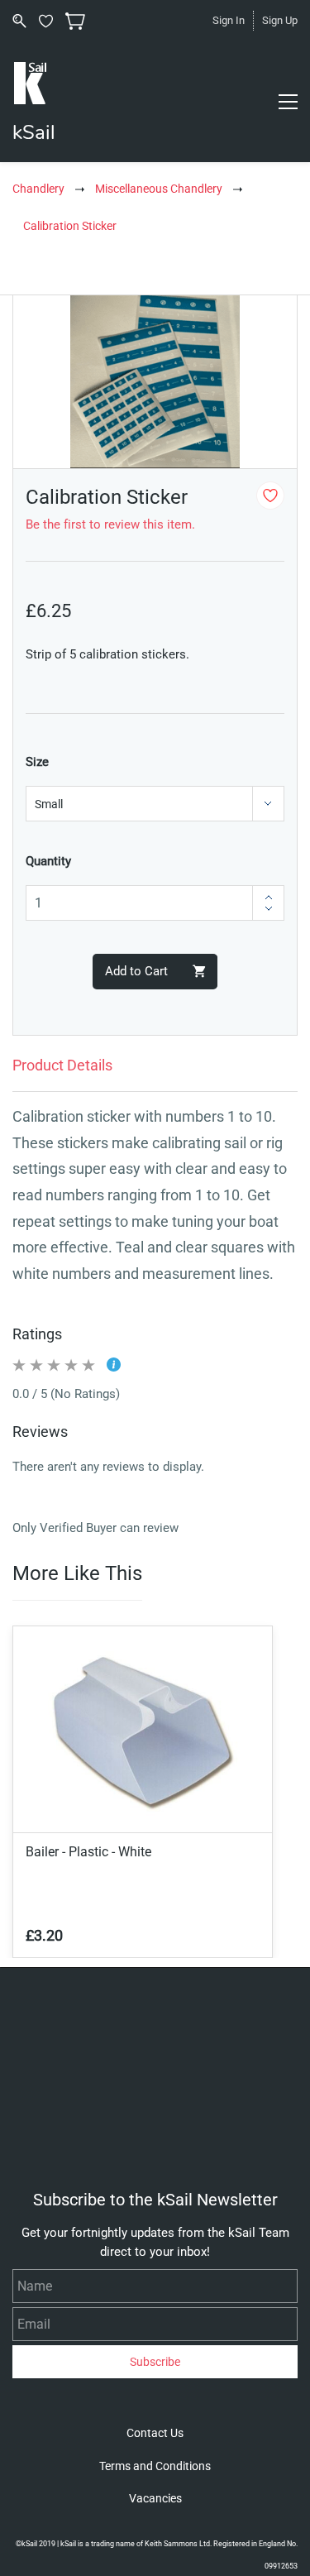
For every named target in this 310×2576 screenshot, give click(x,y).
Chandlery (38, 189)
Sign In (229, 20)
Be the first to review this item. (110, 524)
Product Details (62, 1065)
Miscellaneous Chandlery (159, 189)
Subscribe (155, 2362)
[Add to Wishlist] (270, 496)
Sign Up (280, 20)
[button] (155, 2433)
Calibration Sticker (70, 226)
